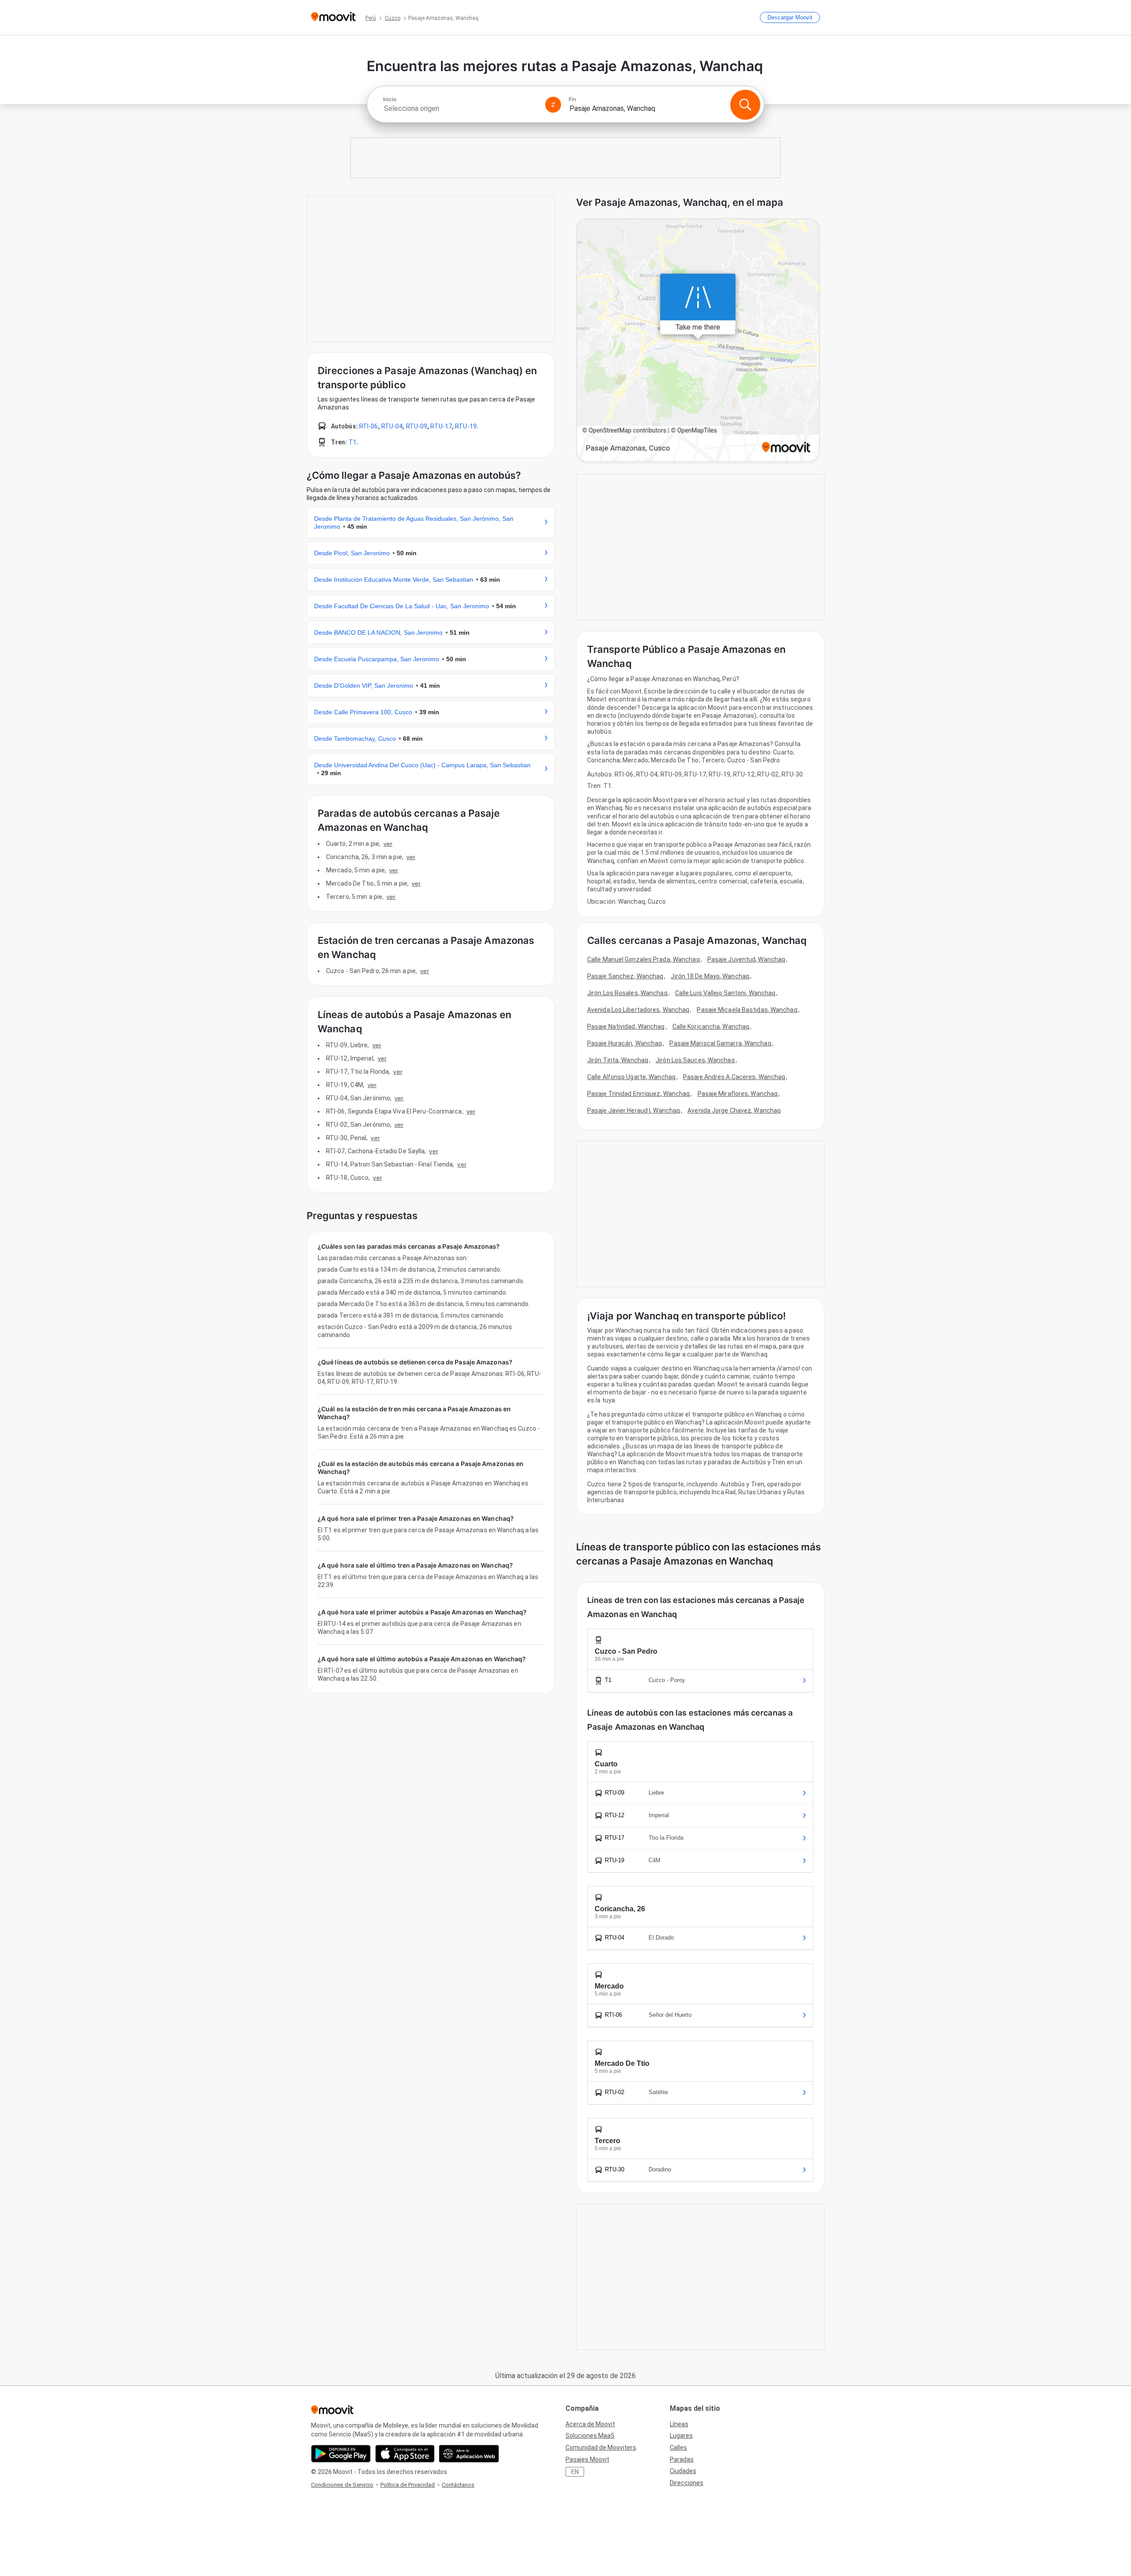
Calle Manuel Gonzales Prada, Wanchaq (643, 959)
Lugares (681, 2436)
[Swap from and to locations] (553, 105)
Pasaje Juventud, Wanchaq (746, 959)
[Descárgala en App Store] (405, 2454)
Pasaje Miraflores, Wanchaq (738, 1094)
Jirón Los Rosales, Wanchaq (627, 993)
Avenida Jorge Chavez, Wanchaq (734, 1110)
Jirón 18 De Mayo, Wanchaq (710, 976)
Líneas (679, 2424)
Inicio (390, 99)
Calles (678, 2447)
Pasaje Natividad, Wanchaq (626, 1027)
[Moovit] (333, 17)
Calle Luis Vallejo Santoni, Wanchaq (725, 993)
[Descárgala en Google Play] (341, 2454)
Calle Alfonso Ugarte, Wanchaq (631, 1077)
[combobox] (460, 108)
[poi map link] (698, 341)
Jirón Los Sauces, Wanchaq (695, 1060)
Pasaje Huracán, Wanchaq (624, 1043)
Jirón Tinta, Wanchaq (618, 1060)
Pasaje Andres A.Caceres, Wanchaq (734, 1077)
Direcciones (687, 2483)
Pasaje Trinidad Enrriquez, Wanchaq (638, 1094)
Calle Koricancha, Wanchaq (711, 1027)
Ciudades (683, 2471)
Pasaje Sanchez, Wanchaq (625, 976)
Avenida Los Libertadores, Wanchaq (638, 1010)
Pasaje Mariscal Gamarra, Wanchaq (720, 1043)
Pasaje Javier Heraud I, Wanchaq (634, 1110)
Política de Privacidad (408, 2485)
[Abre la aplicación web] (469, 2454)
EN (575, 2472)
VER (388, 844)
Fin (572, 99)
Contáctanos (458, 2485)
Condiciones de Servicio (342, 2485)
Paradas (682, 2459)
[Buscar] (745, 105)
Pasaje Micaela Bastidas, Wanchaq (747, 1010)
